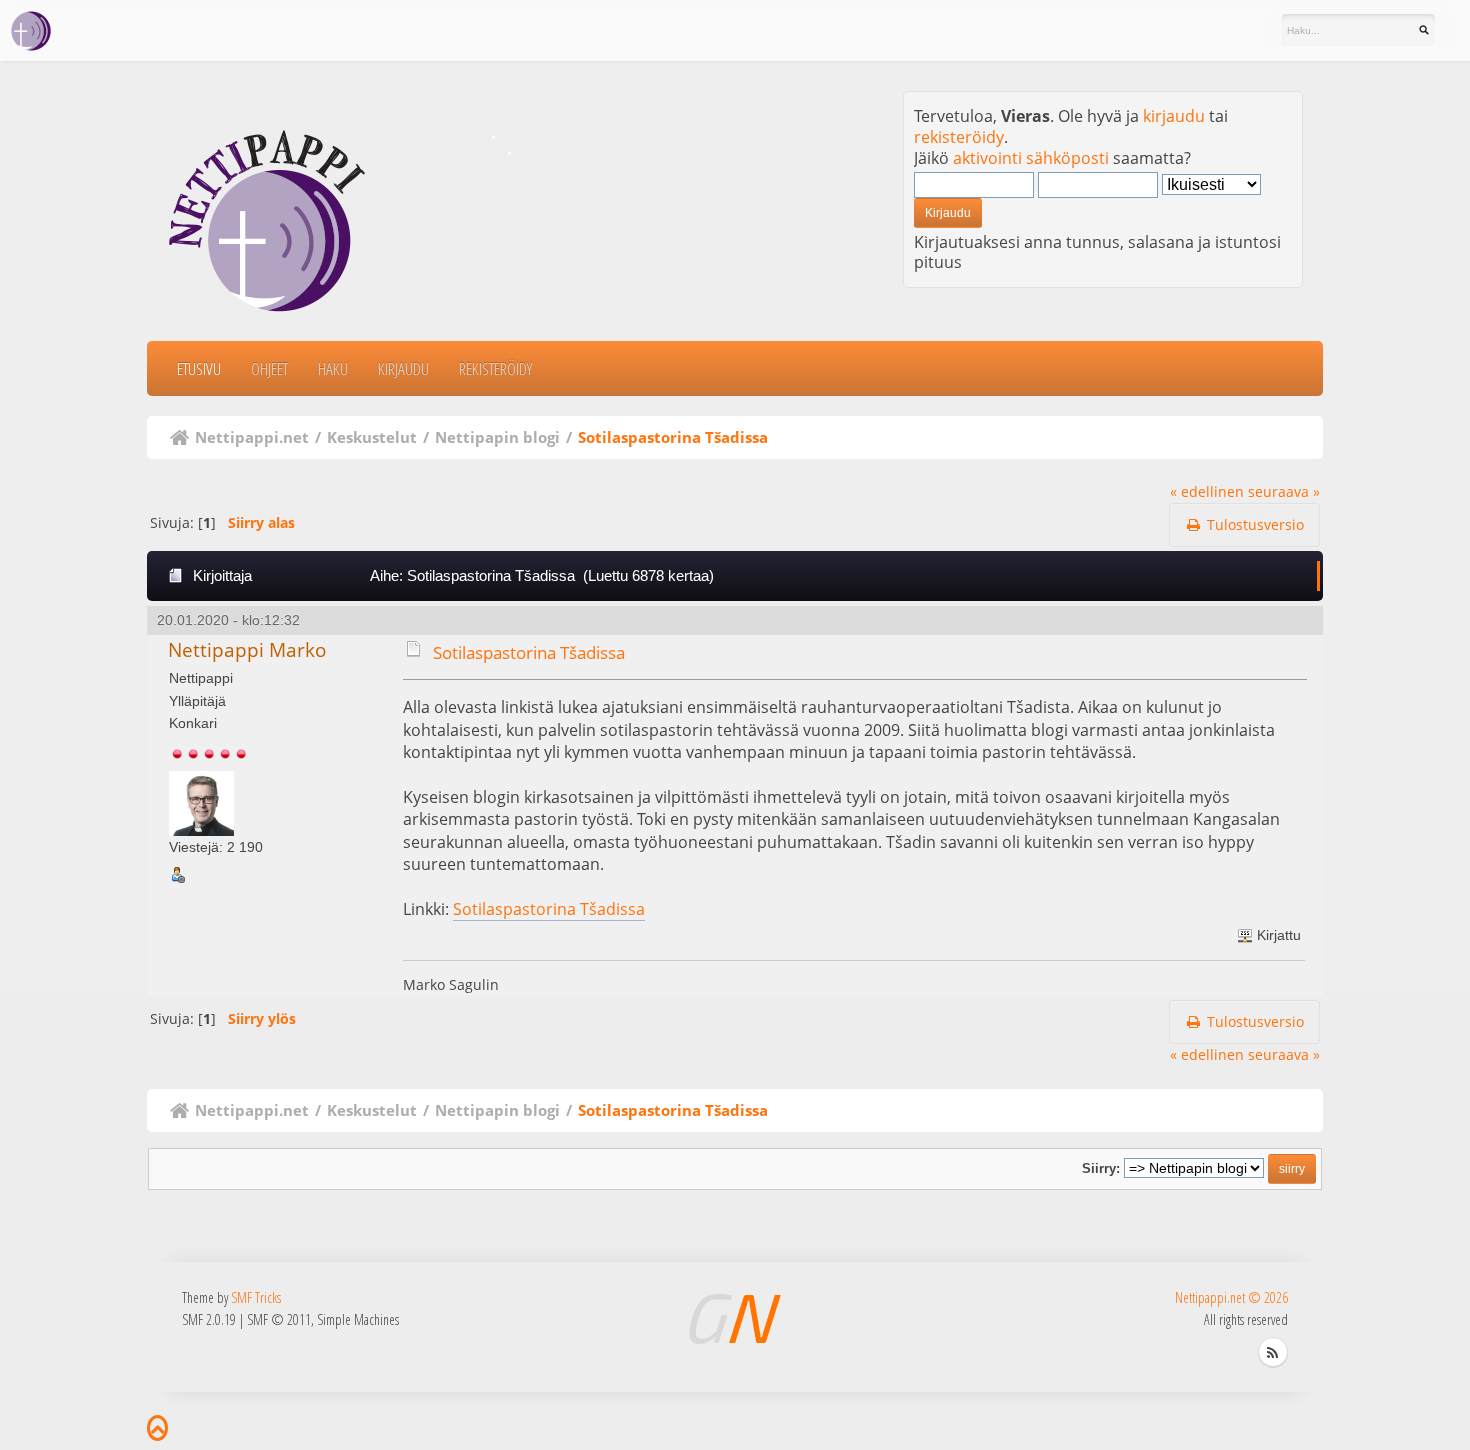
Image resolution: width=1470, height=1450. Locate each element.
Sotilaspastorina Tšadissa (529, 652)
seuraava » (1284, 491)
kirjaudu (1174, 116)
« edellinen (1207, 491)
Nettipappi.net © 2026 (1231, 1297)
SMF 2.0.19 (209, 1319)
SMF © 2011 (279, 1319)
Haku (333, 368)
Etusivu (199, 368)
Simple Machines (358, 1319)
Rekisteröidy (495, 368)
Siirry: (1101, 1168)
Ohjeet (269, 368)
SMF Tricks (256, 1297)
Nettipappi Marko (247, 649)
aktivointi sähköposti (1031, 158)
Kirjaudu (403, 368)
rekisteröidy (959, 137)
